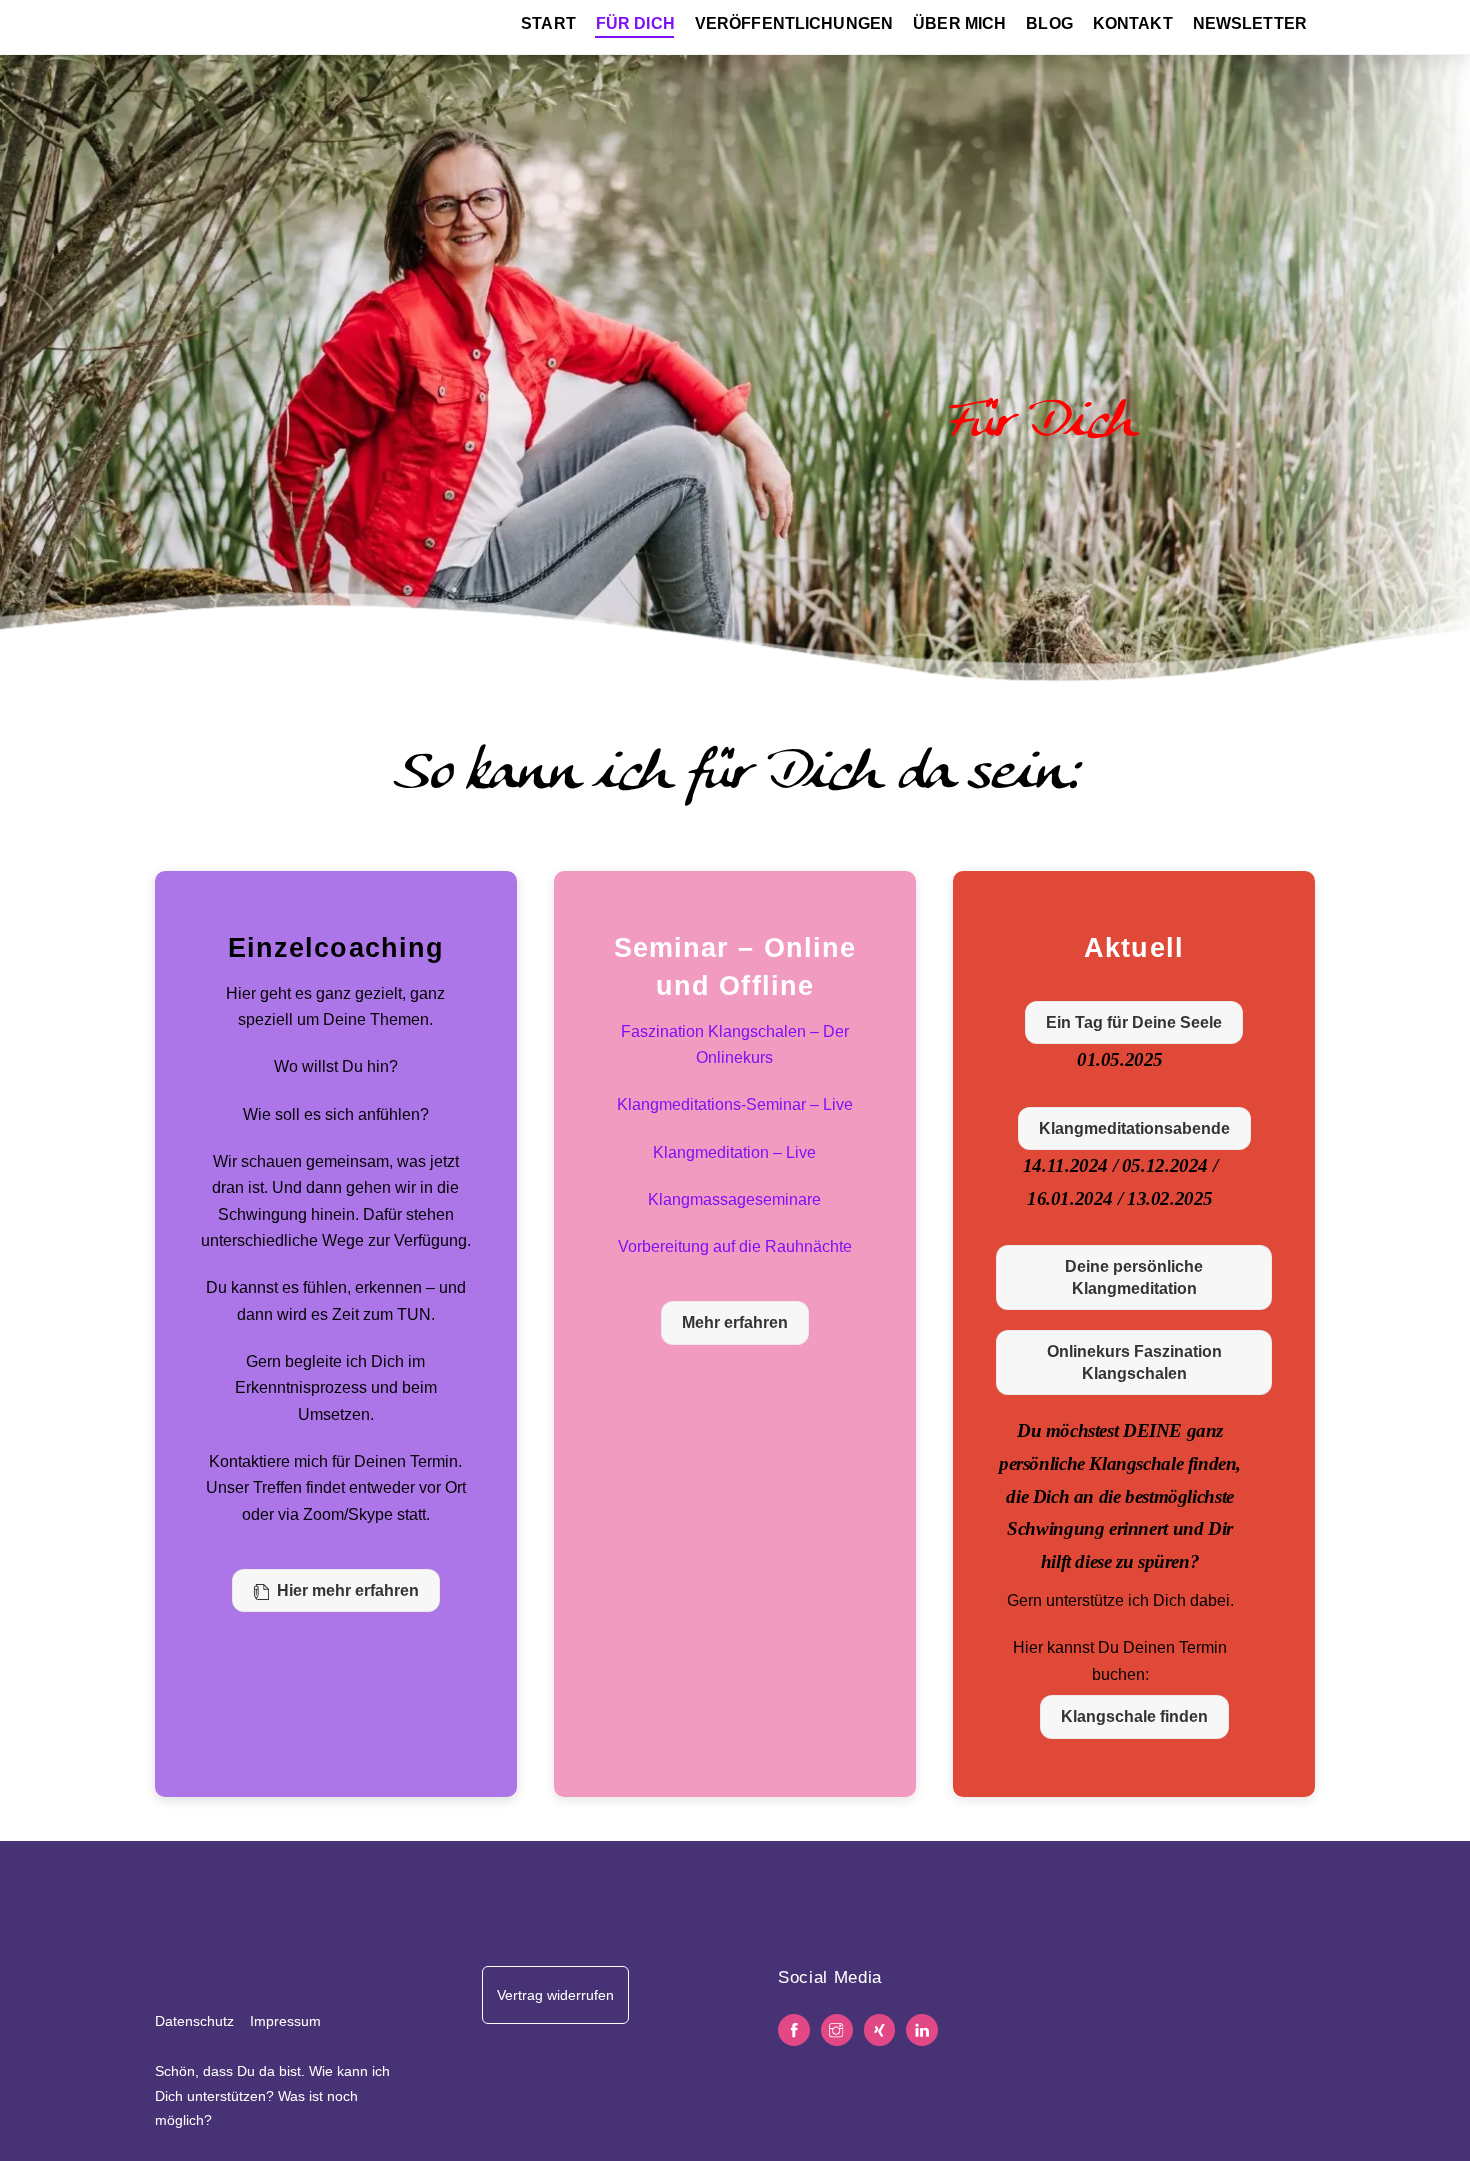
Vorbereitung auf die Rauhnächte (735, 1246)
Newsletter (1250, 23)
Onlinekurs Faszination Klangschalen (1134, 1362)
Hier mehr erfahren (348, 1590)
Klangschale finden (1134, 1716)
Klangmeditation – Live (734, 1152)
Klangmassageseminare (734, 1199)
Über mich (959, 23)
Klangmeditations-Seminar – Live (735, 1104)
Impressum (285, 2021)
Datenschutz (194, 2021)
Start (548, 23)
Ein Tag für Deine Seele (1134, 1022)
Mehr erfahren (735, 1322)
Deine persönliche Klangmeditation (1134, 1277)
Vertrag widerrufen (555, 1995)
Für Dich (635, 23)
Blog (1049, 23)
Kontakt (1133, 23)
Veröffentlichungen (794, 23)
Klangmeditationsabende (1134, 1128)
